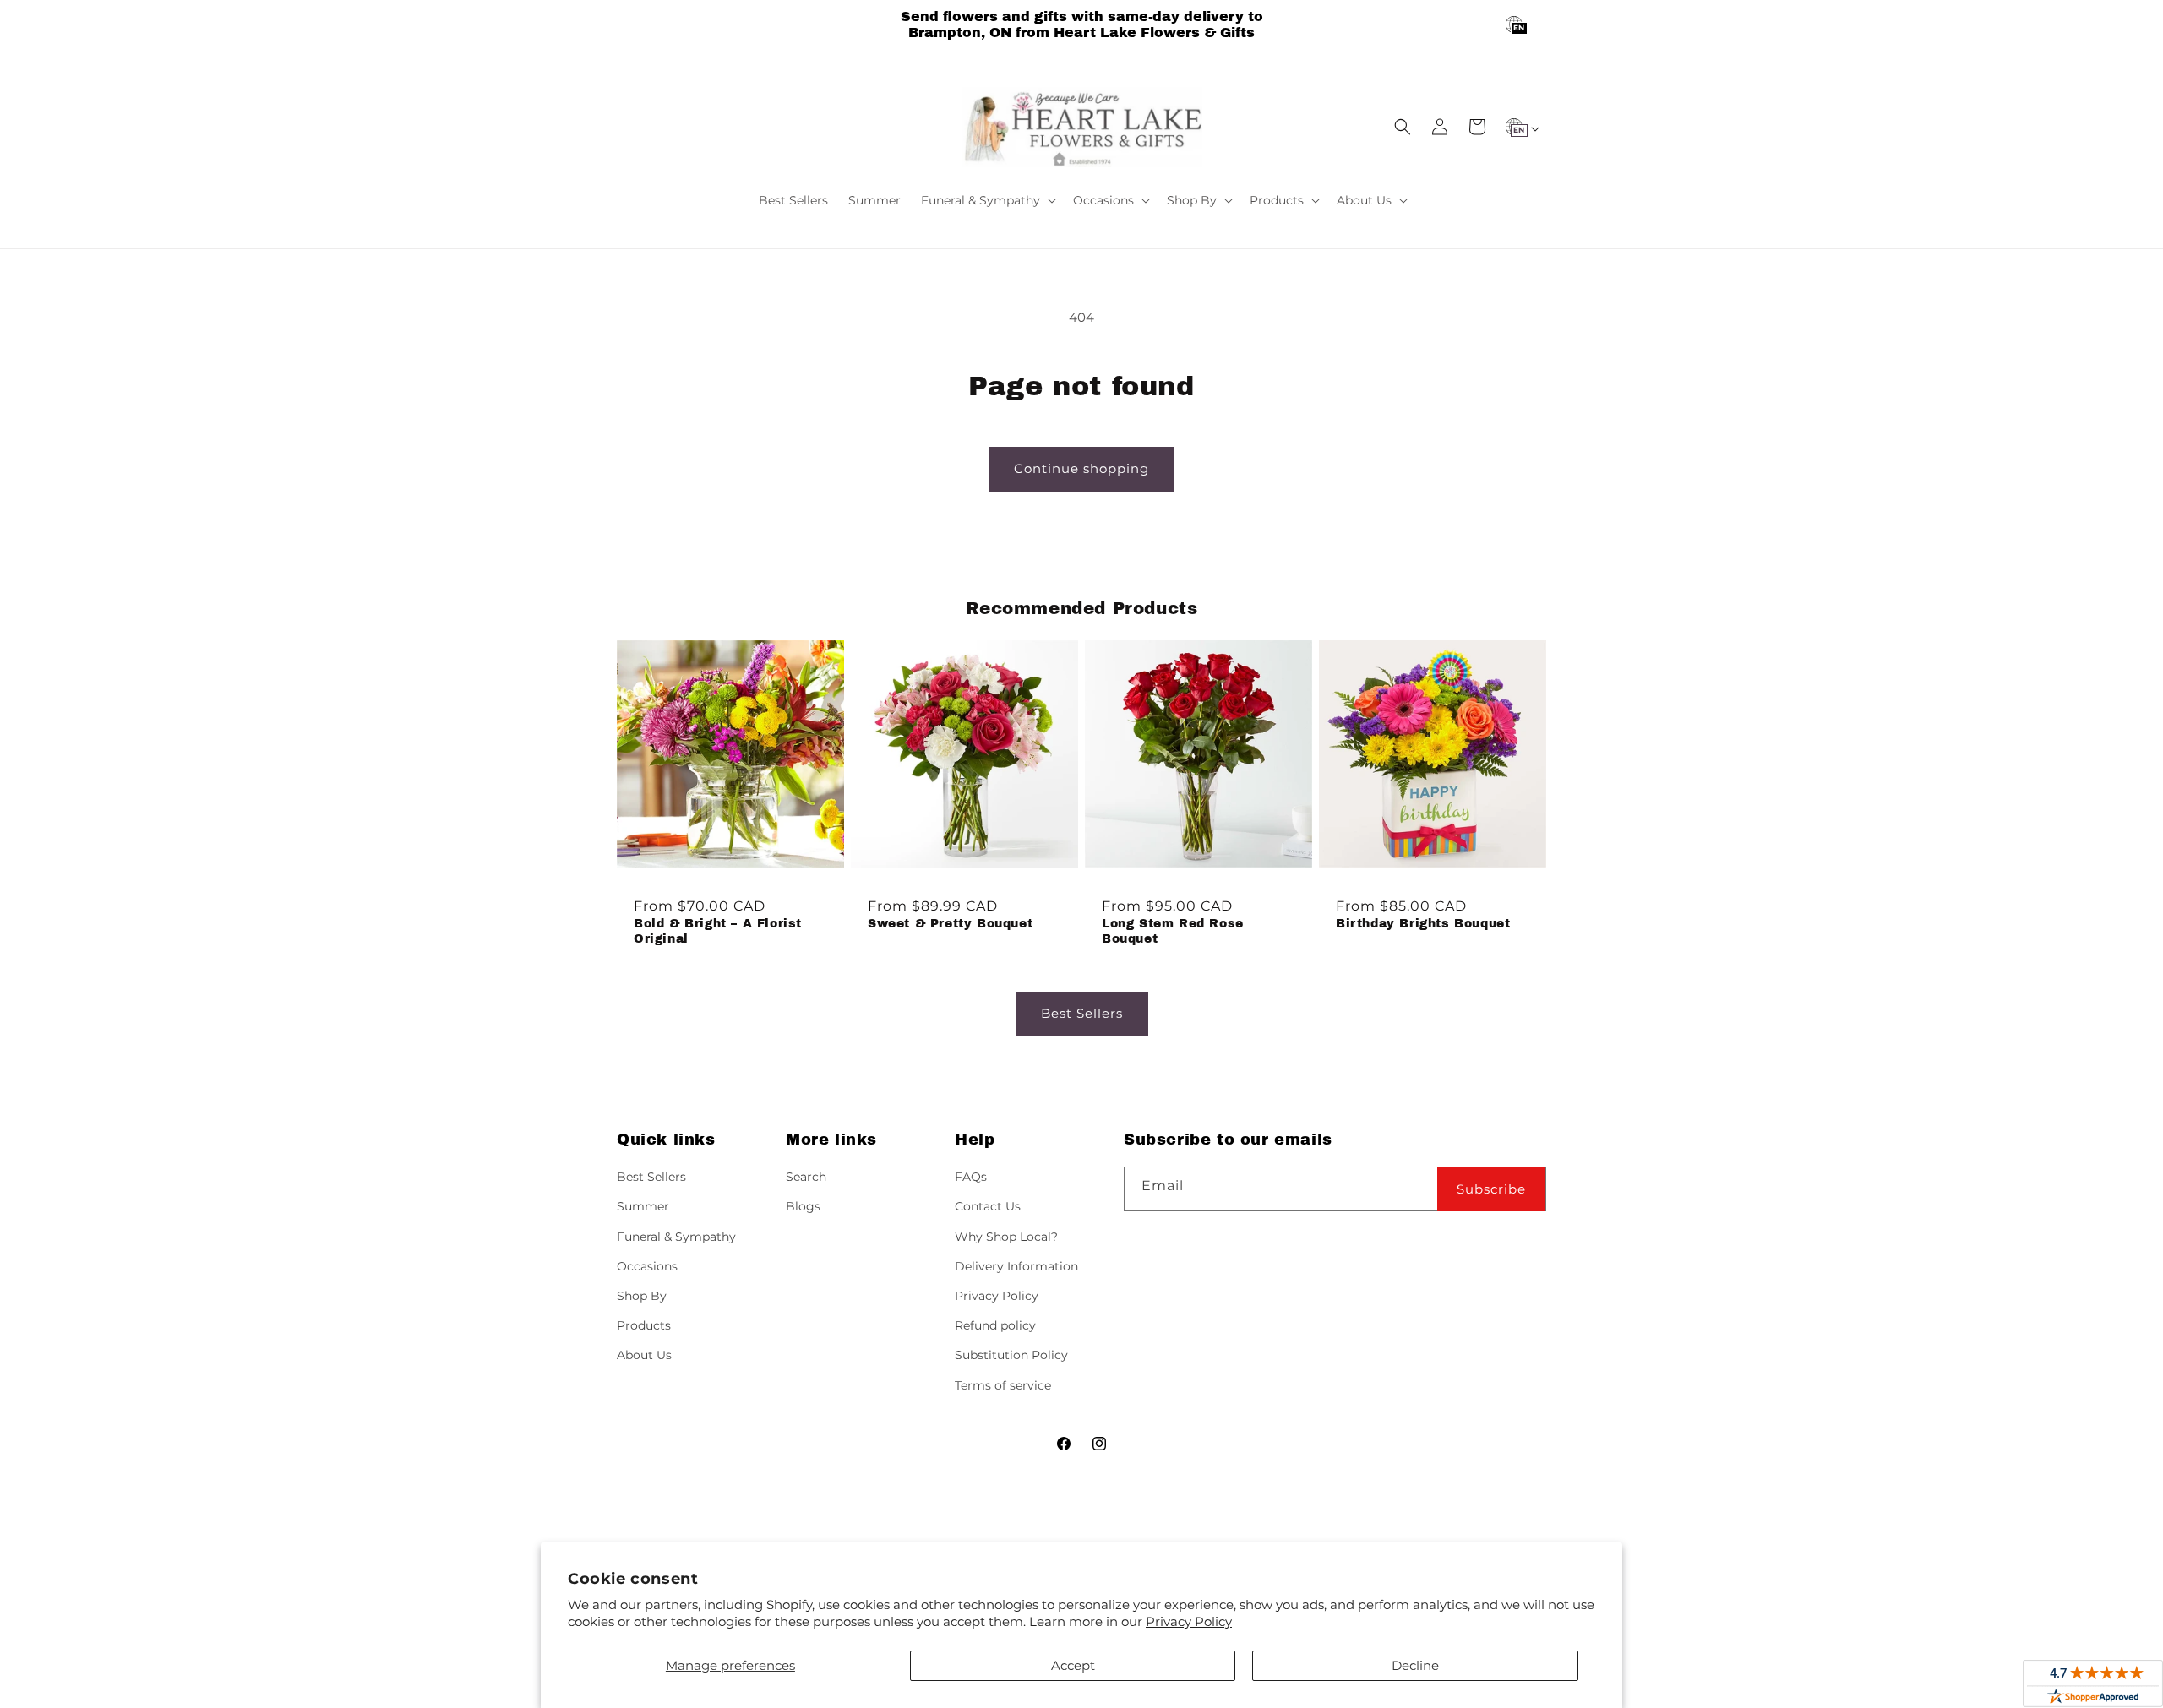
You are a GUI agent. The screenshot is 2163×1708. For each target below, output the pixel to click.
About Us (644, 1355)
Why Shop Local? (1006, 1237)
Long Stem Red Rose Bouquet (1173, 931)
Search (806, 1177)
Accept (1073, 1665)
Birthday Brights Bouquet (1423, 924)
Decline (1415, 1665)
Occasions (647, 1266)
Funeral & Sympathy (676, 1237)
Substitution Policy (1011, 1355)
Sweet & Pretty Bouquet (950, 924)
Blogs (803, 1206)
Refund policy (995, 1325)
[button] (987, 200)
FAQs (971, 1177)
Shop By (642, 1296)
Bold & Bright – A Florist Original (718, 931)
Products (644, 1325)
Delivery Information (1016, 1266)
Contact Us (988, 1206)
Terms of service (1003, 1385)
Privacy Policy (1189, 1621)
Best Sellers (1082, 1013)
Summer (643, 1206)
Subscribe (1491, 1189)
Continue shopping (1081, 468)
